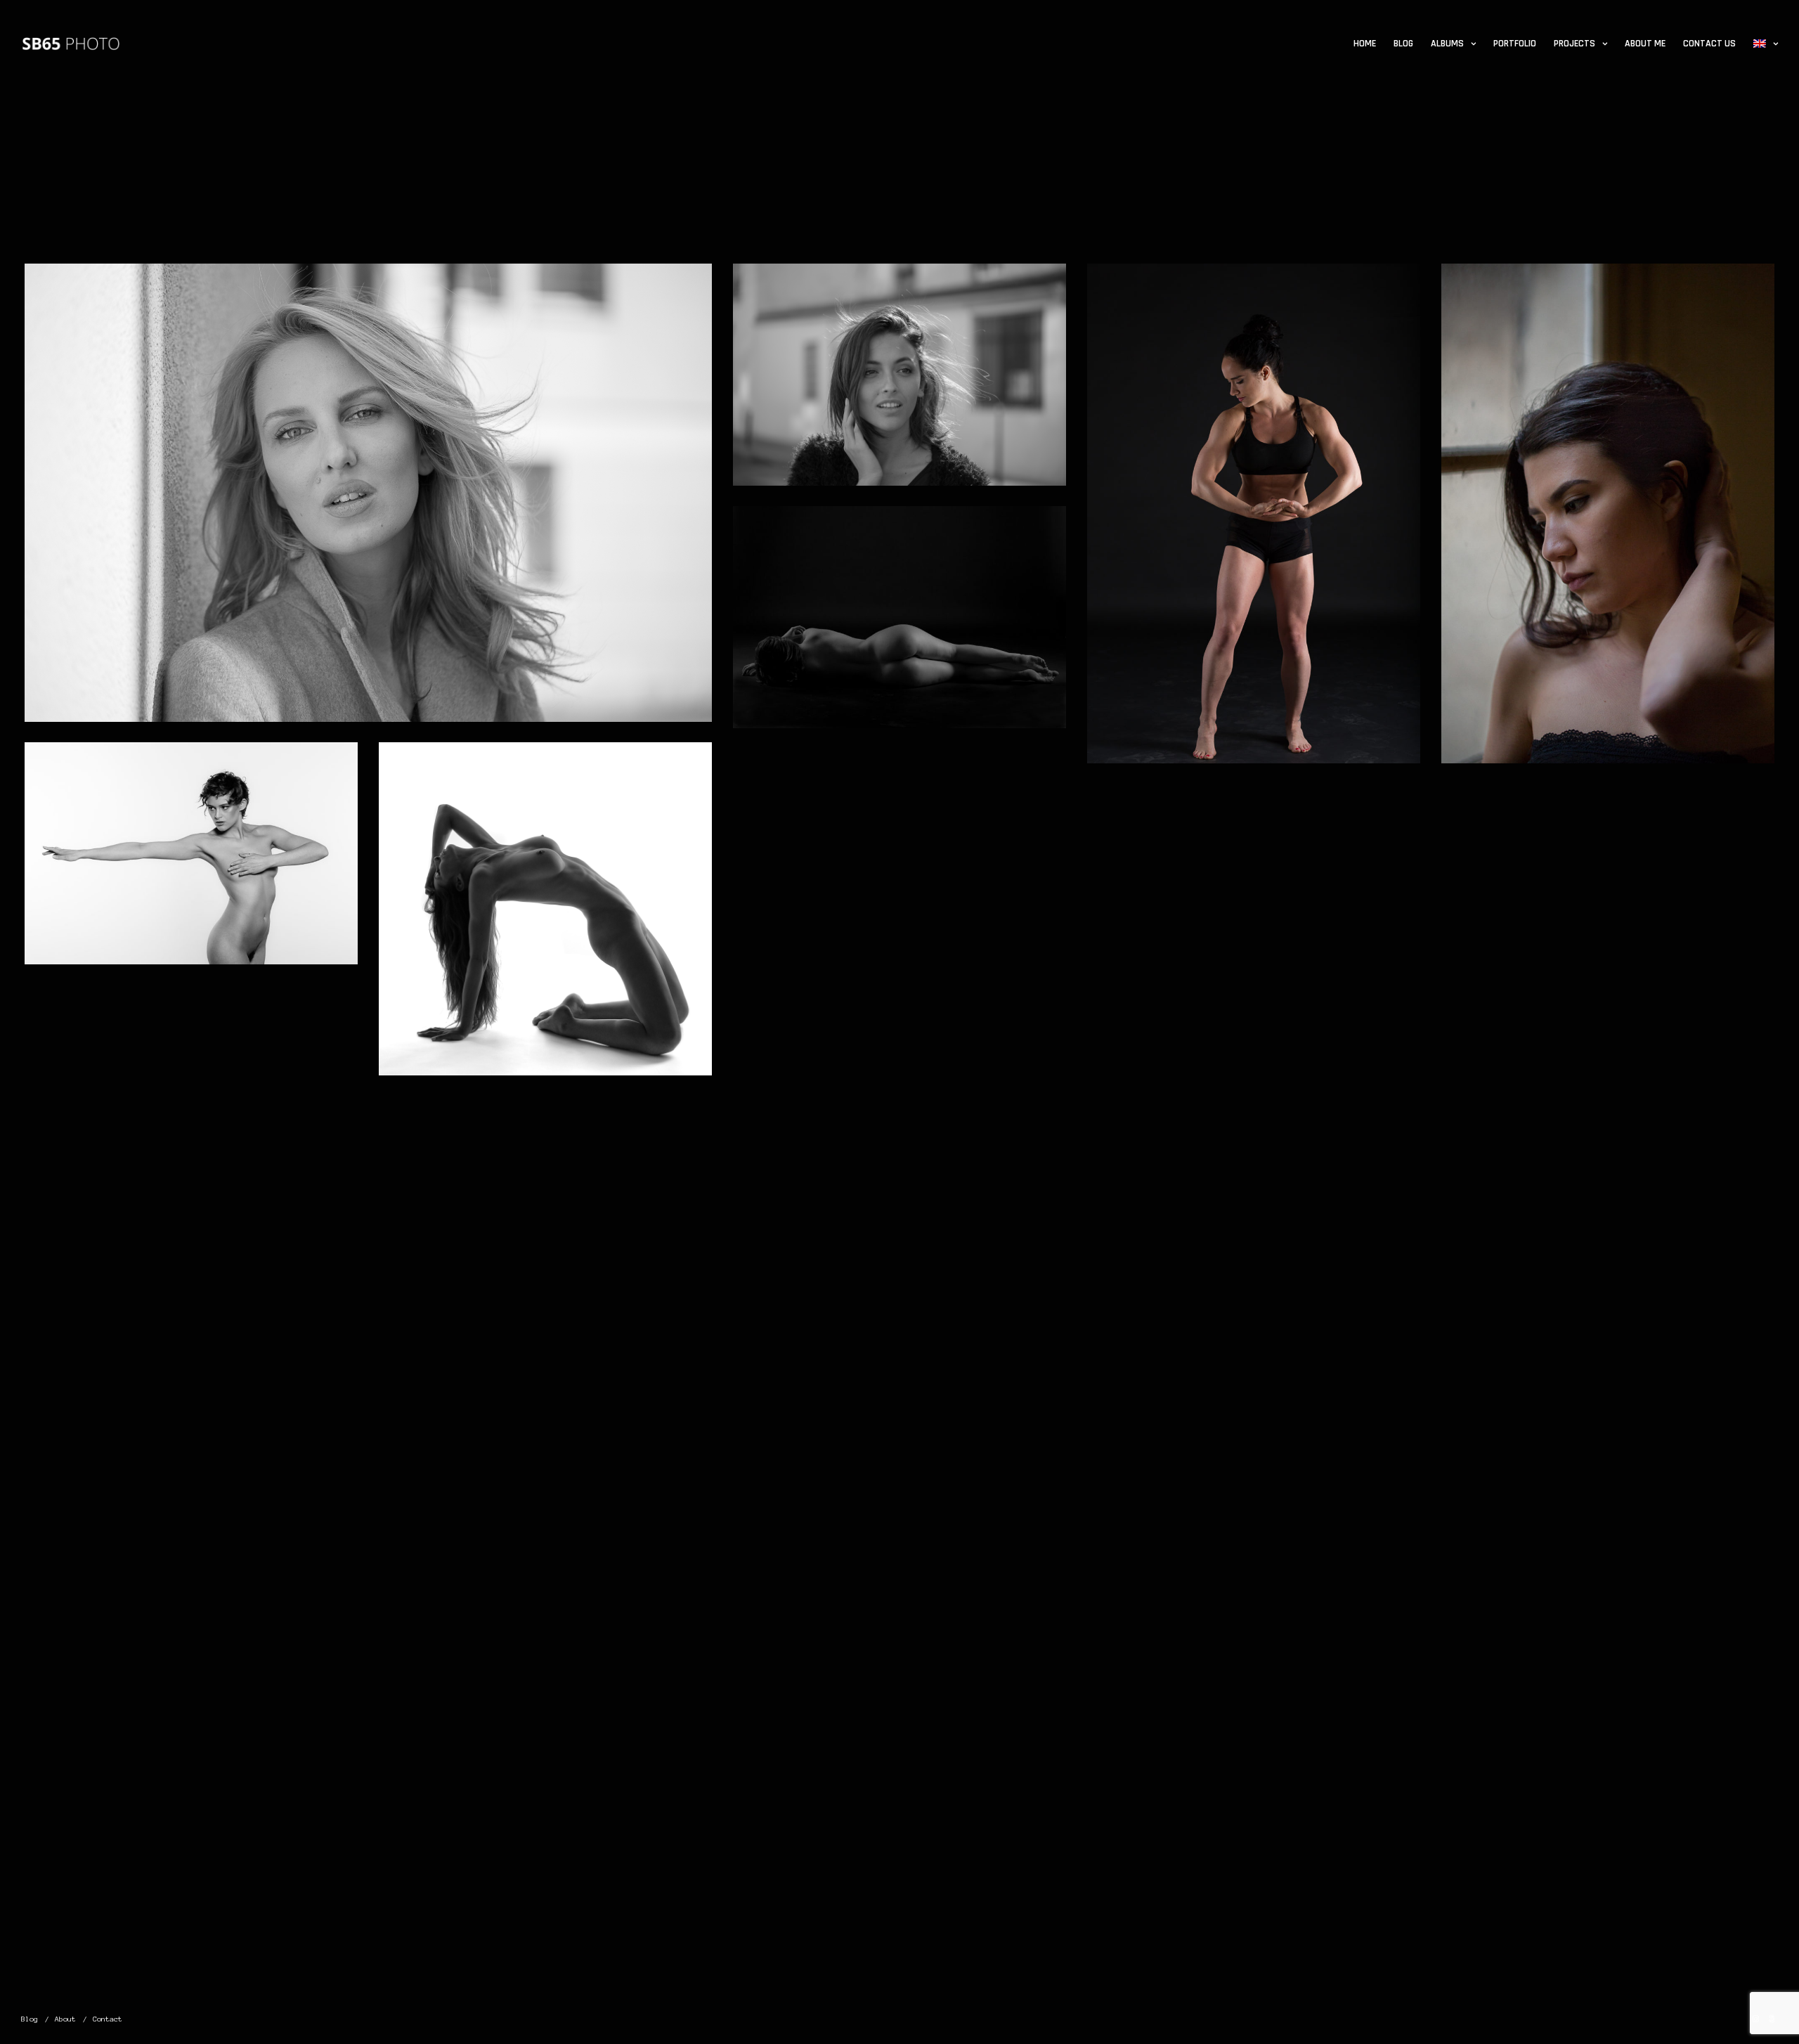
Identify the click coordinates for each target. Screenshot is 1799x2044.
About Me (1645, 44)
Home (1365, 44)
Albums (1447, 44)
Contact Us (1709, 44)
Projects (1574, 44)
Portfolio (1515, 44)
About (65, 2019)
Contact (108, 2019)
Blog (1403, 44)
